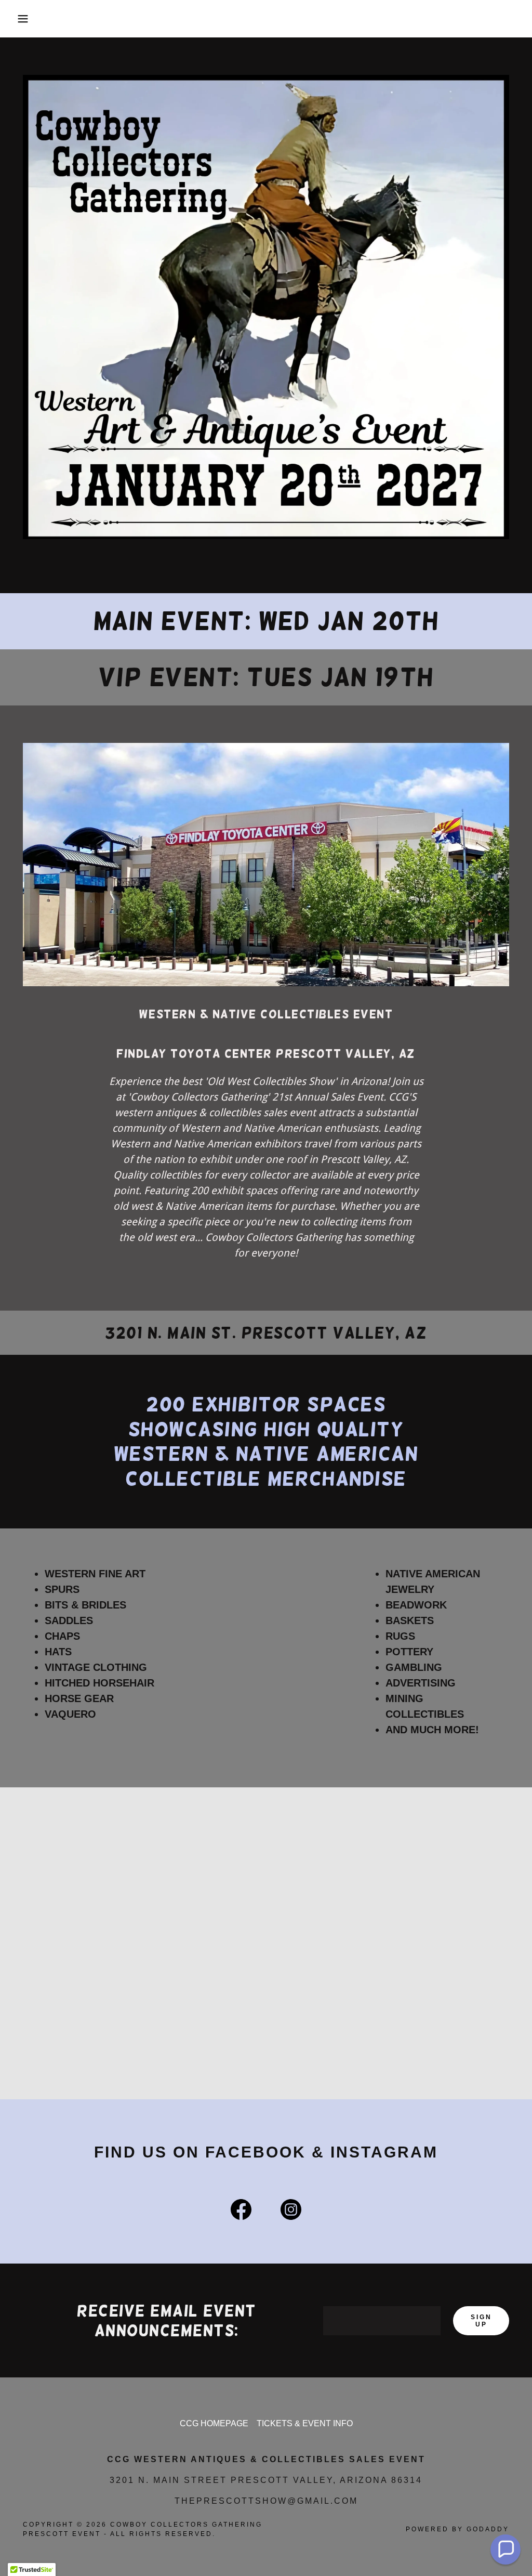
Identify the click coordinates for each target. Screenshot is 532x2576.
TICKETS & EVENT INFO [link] (305, 2423)
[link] (241, 2212)
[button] (26, 19)
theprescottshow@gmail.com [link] (266, 2501)
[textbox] (382, 2321)
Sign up (481, 2321)
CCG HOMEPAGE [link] (214, 2423)
